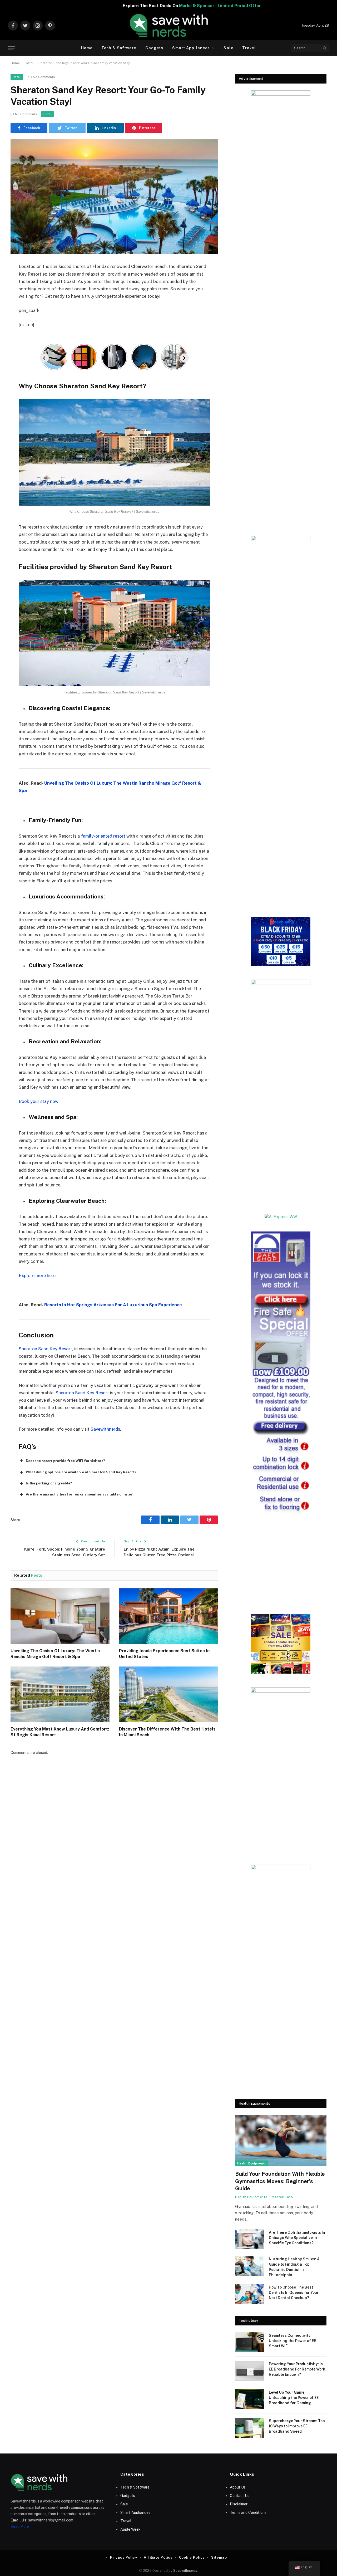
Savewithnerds (105, 1429)
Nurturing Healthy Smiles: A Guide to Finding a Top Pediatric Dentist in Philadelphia (294, 2267)
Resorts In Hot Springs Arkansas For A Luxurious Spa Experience (113, 1305)
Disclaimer (239, 2504)
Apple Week (130, 2529)
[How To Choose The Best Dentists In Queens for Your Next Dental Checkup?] (250, 2294)
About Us (238, 2487)
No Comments (44, 77)
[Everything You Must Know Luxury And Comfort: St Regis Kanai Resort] (60, 1694)
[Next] (184, 358)
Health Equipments (252, 2163)
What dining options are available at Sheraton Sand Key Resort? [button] (81, 1472)
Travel (249, 48)
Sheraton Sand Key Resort (45, 1349)
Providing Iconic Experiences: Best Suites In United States (164, 1654)
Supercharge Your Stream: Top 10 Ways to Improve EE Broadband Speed (297, 2426)
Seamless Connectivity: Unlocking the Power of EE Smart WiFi (292, 2341)
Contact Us (240, 2496)
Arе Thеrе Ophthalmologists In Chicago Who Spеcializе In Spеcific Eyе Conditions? (297, 2238)
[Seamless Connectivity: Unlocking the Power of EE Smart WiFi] (250, 2342)
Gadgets (154, 48)
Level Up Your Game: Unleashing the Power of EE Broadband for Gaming (294, 2398)
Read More (20, 2526)
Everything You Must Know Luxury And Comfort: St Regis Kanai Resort (60, 1732)
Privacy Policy (124, 2557)
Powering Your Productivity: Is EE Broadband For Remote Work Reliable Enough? (297, 2369)
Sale (228, 48)
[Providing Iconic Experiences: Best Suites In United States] (168, 1616)
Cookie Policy (192, 2557)
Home (87, 48)
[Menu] (11, 48)
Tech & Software (119, 48)
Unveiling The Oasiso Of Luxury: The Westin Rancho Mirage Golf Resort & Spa (55, 1654)
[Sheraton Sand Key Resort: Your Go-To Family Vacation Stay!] (114, 197)
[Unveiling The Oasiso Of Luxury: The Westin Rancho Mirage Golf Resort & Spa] (60, 1616)
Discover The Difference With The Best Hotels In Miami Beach (167, 1732)
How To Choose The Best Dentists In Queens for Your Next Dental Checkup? (294, 2293)
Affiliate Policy (158, 2557)
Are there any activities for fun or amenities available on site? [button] (79, 1494)
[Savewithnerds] (168, 26)
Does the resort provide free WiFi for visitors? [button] (65, 1461)
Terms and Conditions (248, 2513)
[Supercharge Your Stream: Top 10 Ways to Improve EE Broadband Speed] (250, 2428)
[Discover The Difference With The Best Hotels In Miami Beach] (168, 1694)
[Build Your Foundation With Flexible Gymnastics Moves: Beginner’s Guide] (281, 2141)
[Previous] (44, 358)
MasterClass (282, 2197)
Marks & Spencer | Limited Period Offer (119, 6)
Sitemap (219, 2557)
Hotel (29, 63)
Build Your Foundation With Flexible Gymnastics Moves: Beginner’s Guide (280, 2181)
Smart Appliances (191, 48)
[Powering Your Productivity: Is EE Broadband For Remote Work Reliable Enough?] (250, 2371)
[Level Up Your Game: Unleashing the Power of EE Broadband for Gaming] (250, 2399)
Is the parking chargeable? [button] (49, 1483)
